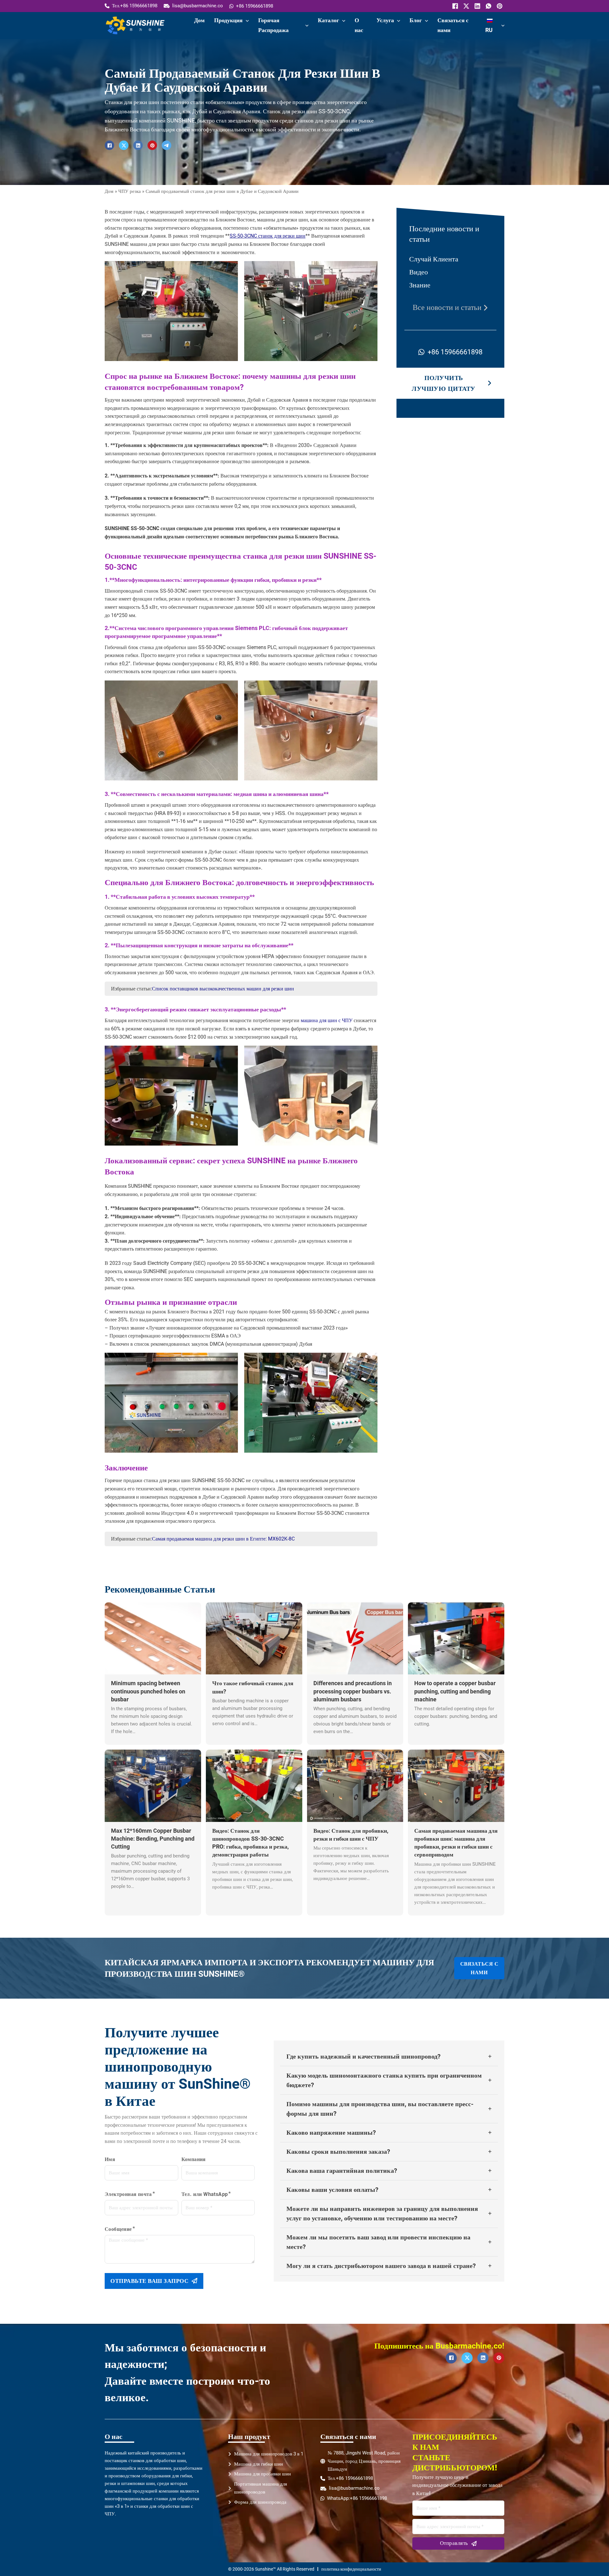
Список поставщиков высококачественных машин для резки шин (223, 989)
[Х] (465, 6)
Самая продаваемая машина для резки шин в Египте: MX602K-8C (223, 1539)
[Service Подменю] (399, 21)
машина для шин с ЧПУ (327, 1020)
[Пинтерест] (499, 6)
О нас (359, 25)
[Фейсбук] (454, 6)
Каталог (328, 20)
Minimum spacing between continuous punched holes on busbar (148, 1691)
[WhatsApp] (488, 6)
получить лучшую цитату (444, 383)
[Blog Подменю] (426, 21)
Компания (194, 2159)
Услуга (385, 20)
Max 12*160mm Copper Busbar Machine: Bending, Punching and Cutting (153, 1839)
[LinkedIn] (477, 6)
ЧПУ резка (130, 191)
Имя (110, 2159)
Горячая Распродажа (273, 25)
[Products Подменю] (247, 21)
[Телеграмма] (167, 145)
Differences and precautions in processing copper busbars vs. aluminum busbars (353, 1691)
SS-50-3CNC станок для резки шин (268, 236)
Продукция (228, 20)
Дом (199, 20)
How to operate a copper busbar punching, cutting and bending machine (455, 1691)
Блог (416, 20)
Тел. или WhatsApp (205, 2194)
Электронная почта (128, 2194)
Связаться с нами (453, 25)
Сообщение (118, 2229)
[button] (389, 2057)
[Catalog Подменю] (344, 21)
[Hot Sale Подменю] (307, 26)
